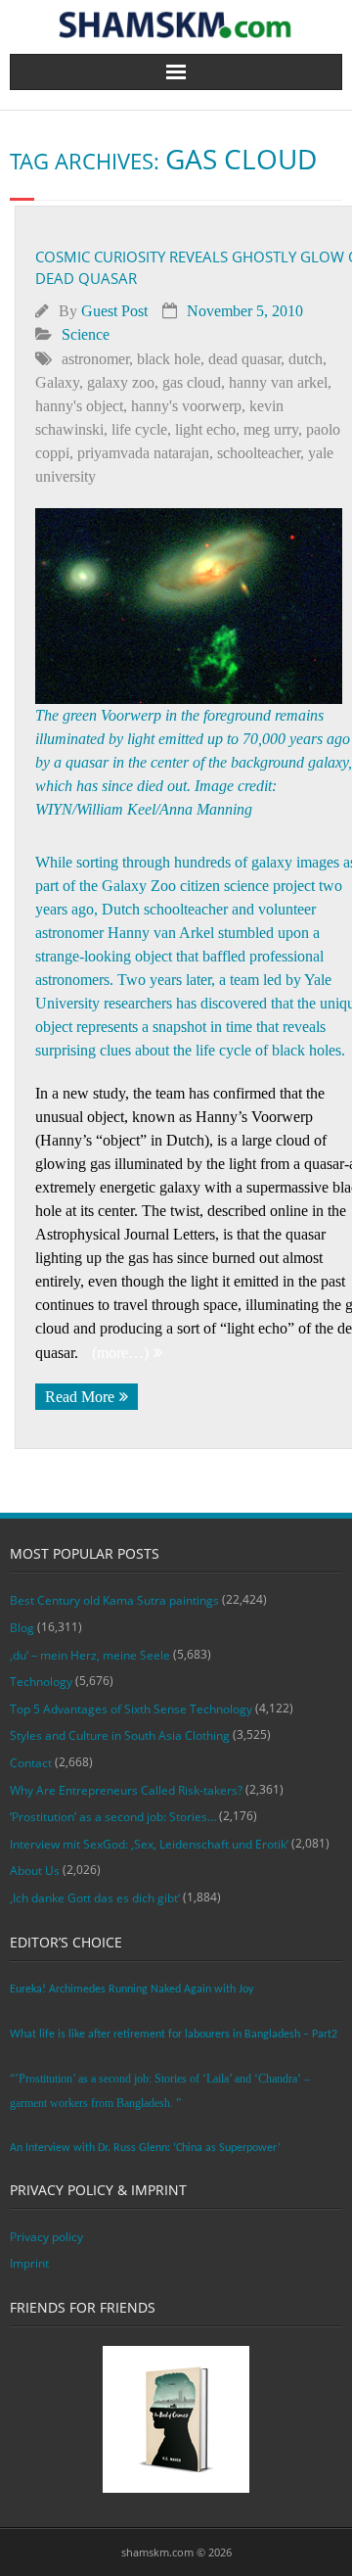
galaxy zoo (121, 382)
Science (86, 334)
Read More (80, 1397)
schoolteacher (259, 453)
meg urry (271, 429)
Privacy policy (46, 2237)
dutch (306, 359)
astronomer (95, 359)
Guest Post (114, 311)
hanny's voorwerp (186, 406)
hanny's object (79, 406)
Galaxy (57, 382)
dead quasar (244, 359)
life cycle (139, 429)
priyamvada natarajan (143, 453)
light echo (205, 429)
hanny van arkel (278, 382)
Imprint (29, 2263)
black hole (169, 359)
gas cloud (192, 382)
